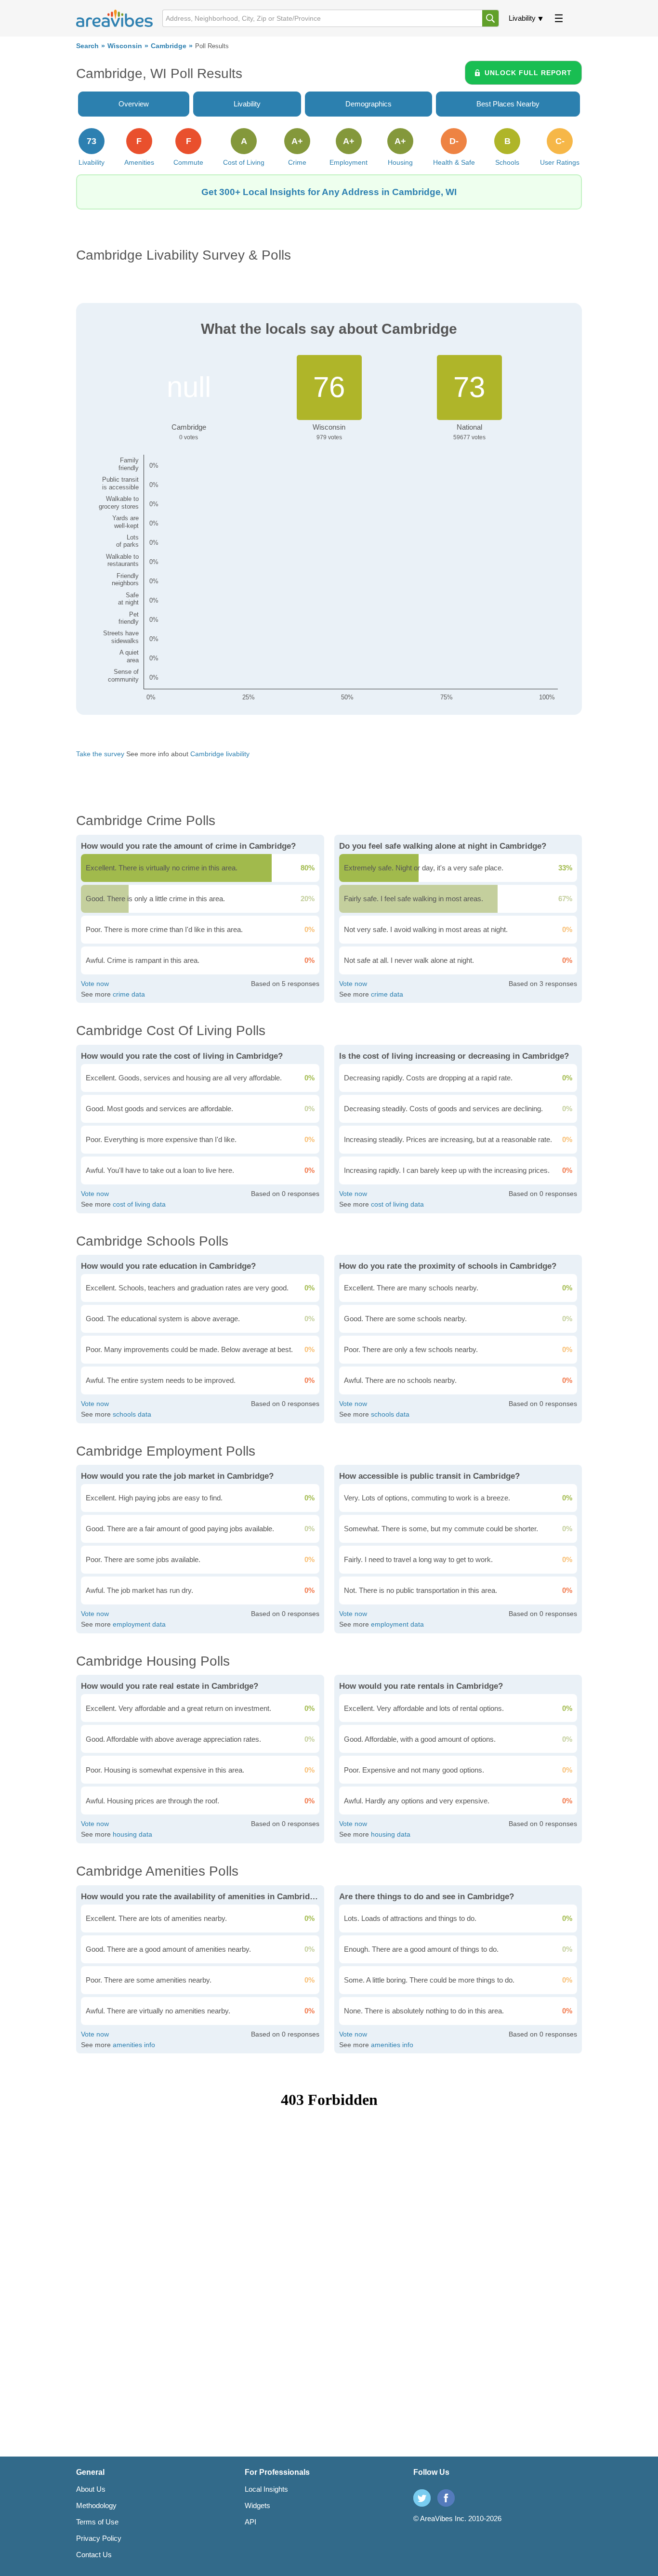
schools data (132, 1414)
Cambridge (169, 46)
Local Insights (266, 2489)
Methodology (96, 2505)
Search (87, 46)
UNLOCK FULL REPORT (528, 73)
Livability (522, 18)
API (250, 2522)
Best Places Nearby (508, 104)
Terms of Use (97, 2522)
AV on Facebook (446, 2498)
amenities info (134, 2045)
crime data (129, 994)
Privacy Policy (99, 2538)
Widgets (257, 2505)
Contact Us (94, 2555)
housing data (132, 1834)
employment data (139, 1624)
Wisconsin (125, 46)
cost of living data (139, 1204)
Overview (134, 104)
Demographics (368, 104)
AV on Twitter (422, 2498)
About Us (91, 2489)
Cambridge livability (220, 754)
